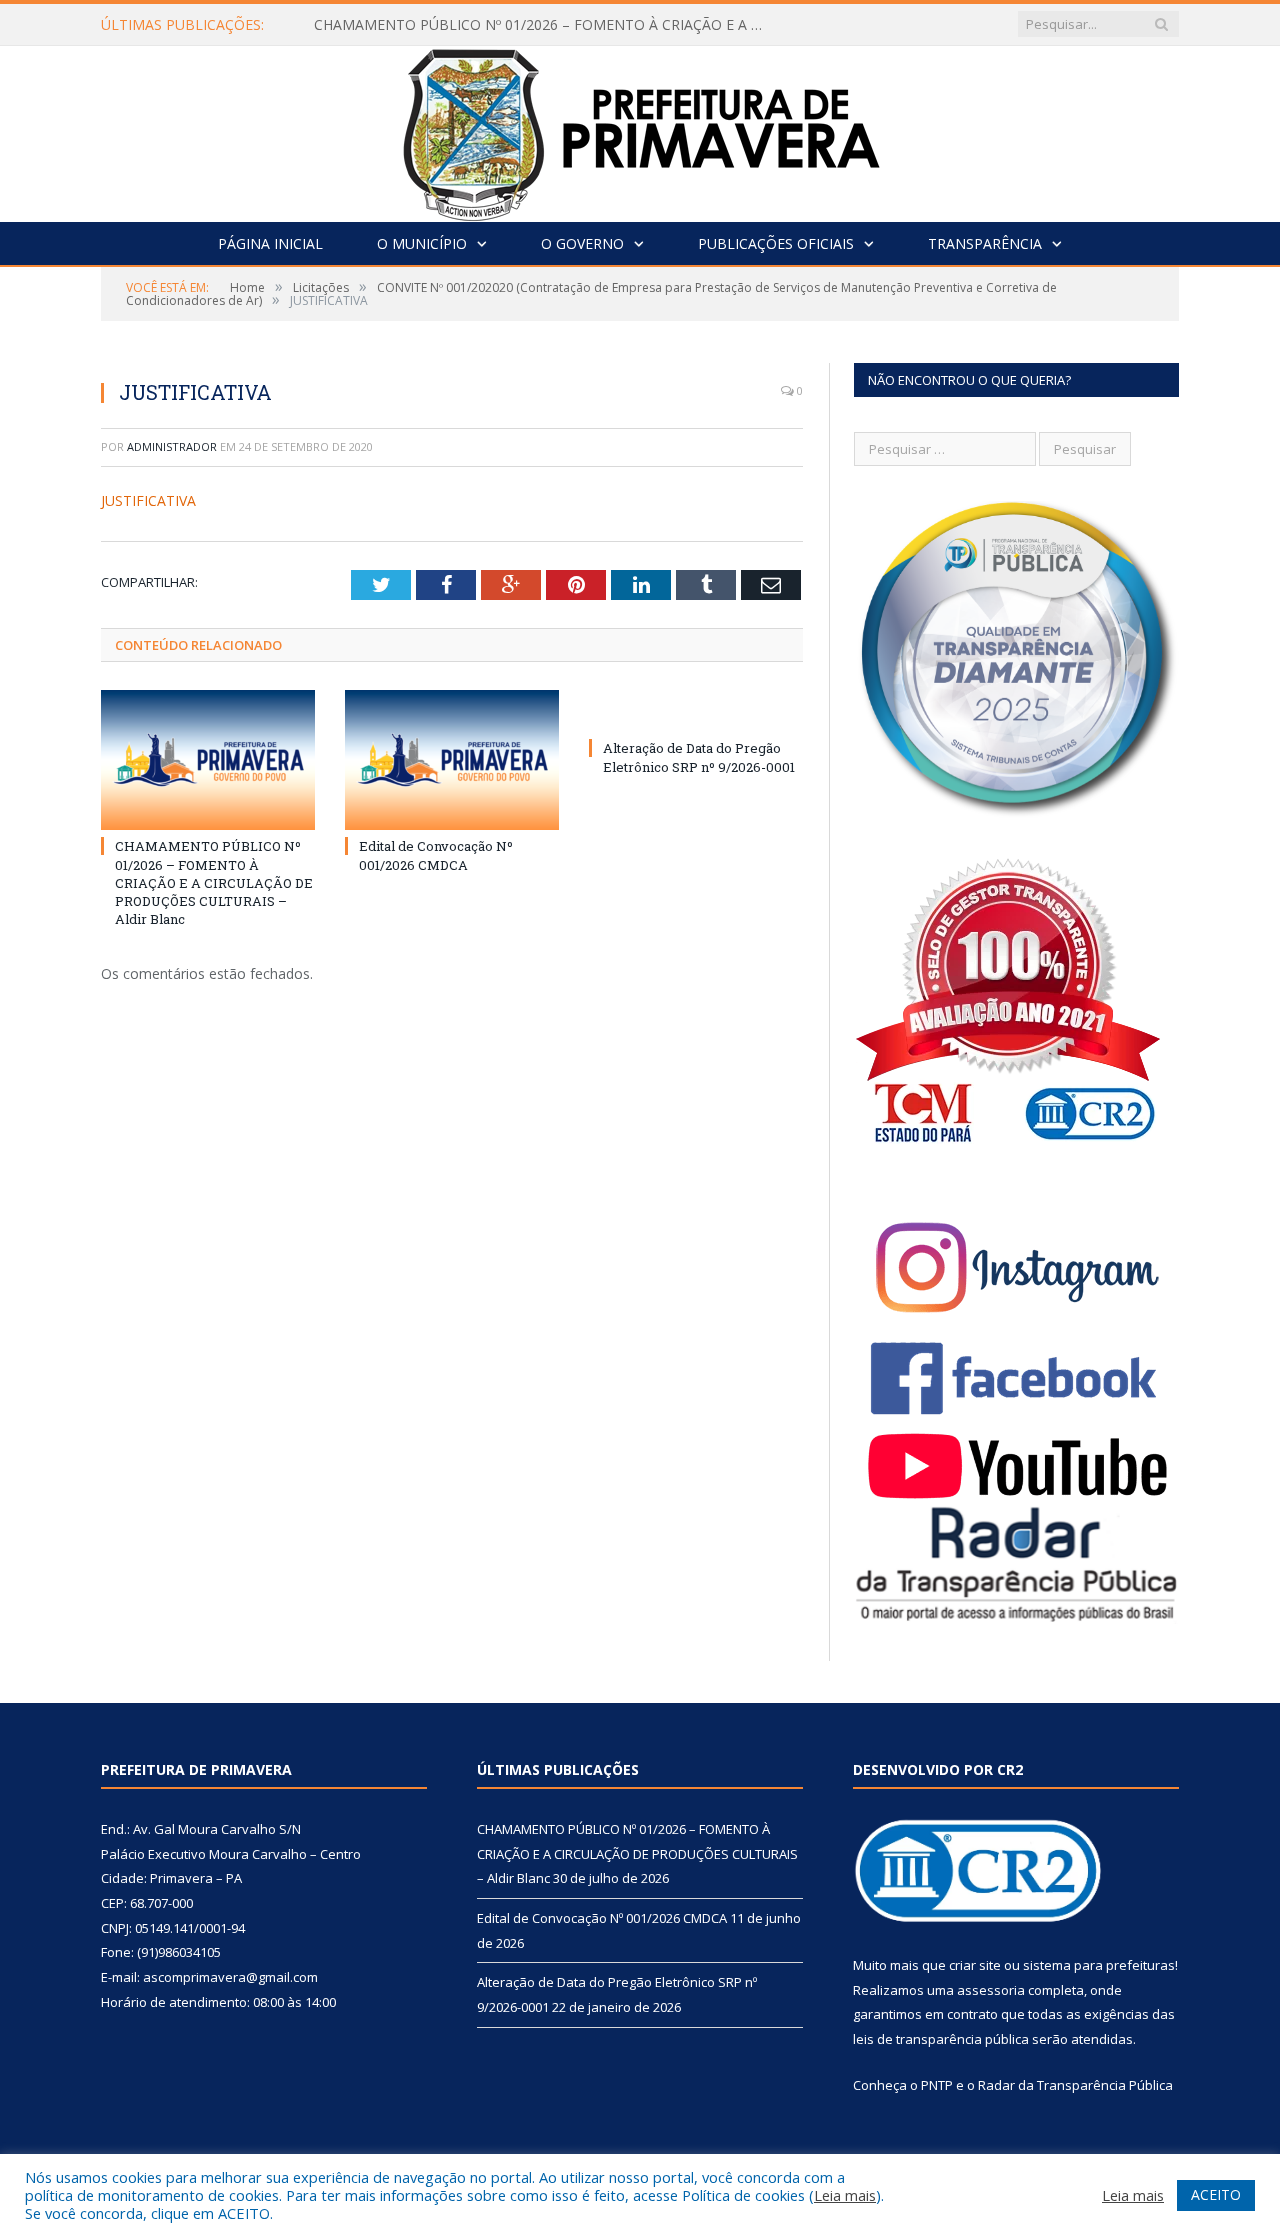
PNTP (937, 2085)
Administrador (172, 446)
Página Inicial (270, 243)
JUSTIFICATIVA (148, 500)
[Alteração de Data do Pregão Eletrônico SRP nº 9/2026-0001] (696, 711)
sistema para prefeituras (1099, 1965)
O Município (422, 243)
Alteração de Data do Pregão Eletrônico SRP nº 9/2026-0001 (699, 757)
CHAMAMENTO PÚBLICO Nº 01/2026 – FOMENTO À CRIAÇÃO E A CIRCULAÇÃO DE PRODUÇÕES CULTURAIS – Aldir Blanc (544, 25)
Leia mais (845, 2195)
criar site (975, 1965)
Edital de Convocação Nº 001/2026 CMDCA (436, 855)
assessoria (991, 1990)
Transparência (985, 243)
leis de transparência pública (941, 2039)
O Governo (582, 243)
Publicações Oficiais (776, 243)
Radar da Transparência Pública (1075, 2085)
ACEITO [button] (1216, 2194)
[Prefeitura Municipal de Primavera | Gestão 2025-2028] (640, 129)
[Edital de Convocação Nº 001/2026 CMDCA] (452, 760)
